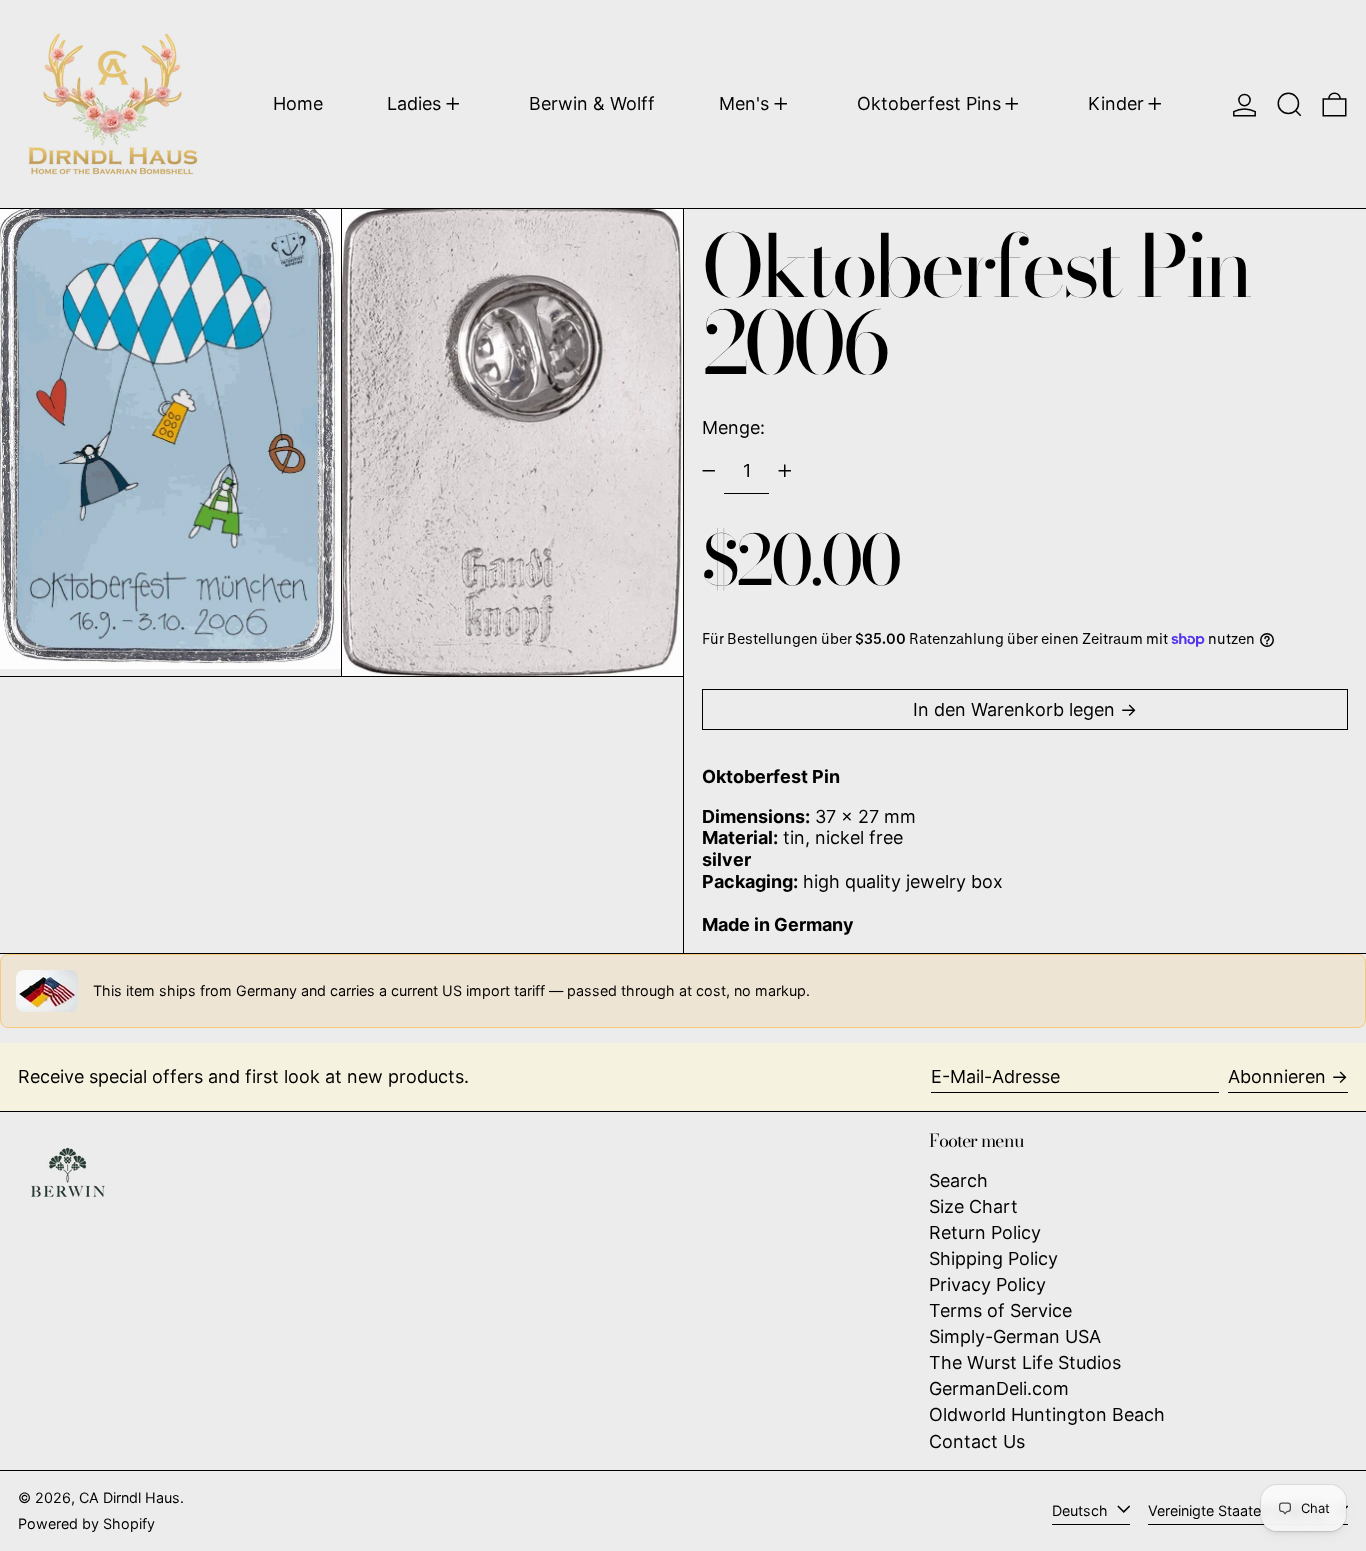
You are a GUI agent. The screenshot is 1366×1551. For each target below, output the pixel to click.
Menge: (733, 427)
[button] (1289, 104)
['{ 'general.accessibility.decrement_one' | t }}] (709, 471)
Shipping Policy (993, 1258)
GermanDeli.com (999, 1388)
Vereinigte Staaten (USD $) (1239, 1510)
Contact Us (977, 1441)
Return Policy (985, 1232)
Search (958, 1180)
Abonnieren (1277, 1076)
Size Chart (973, 1206)
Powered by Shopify (86, 1523)
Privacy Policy (987, 1284)
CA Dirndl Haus (129, 1497)
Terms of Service (1000, 1310)
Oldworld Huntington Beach (1047, 1414)
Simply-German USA (1015, 1336)
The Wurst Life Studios (1025, 1362)
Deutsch (1082, 1510)
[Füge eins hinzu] (785, 471)
